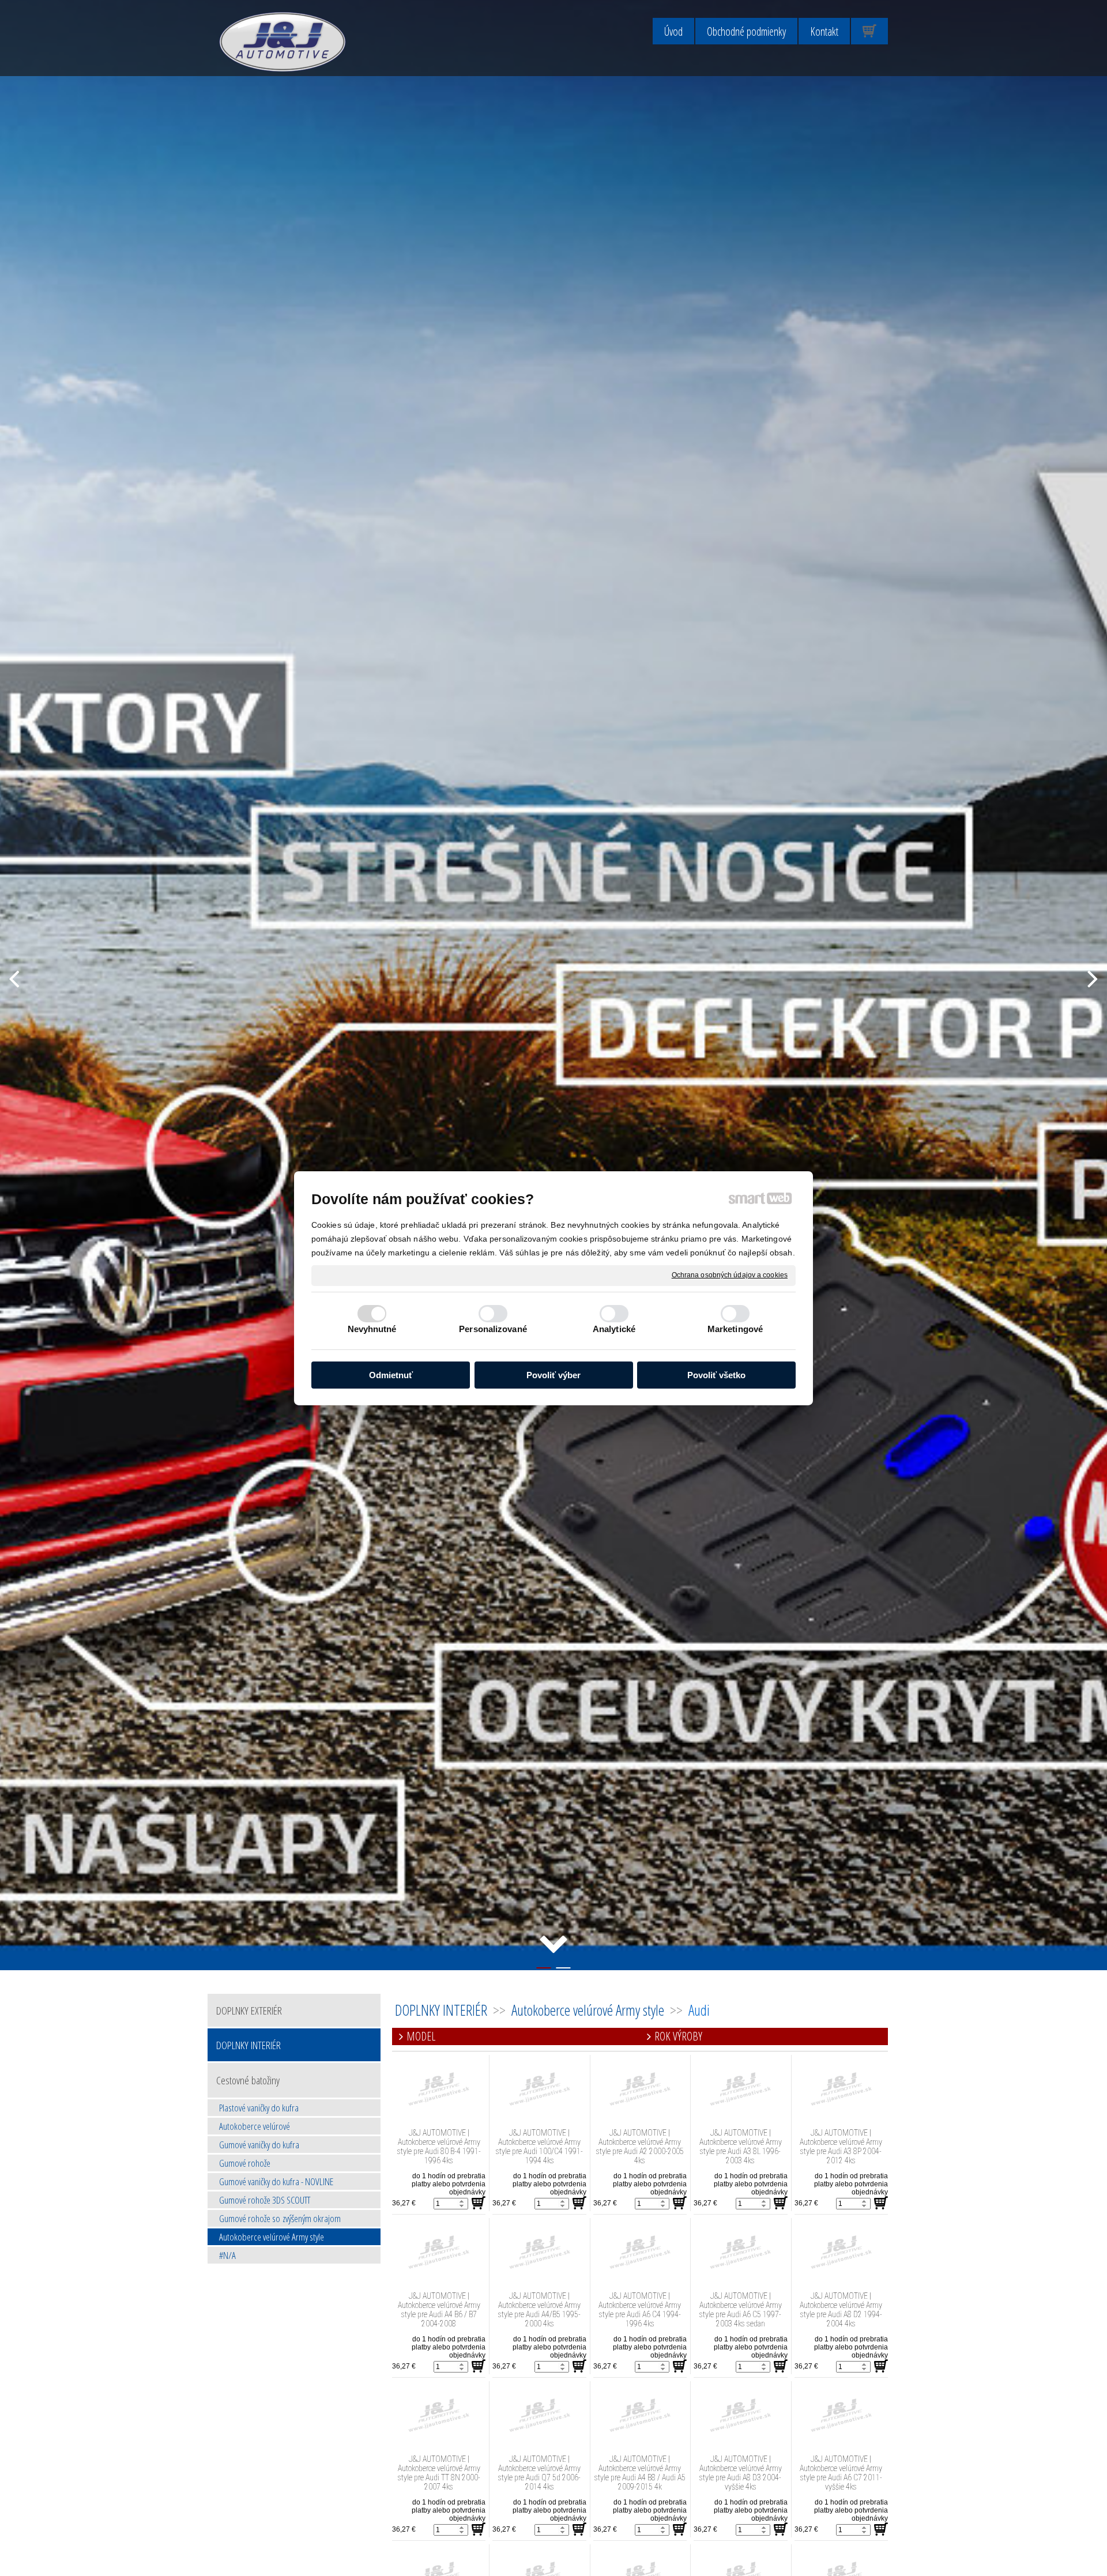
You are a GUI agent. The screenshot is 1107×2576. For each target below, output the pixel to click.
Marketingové (735, 1329)
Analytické (614, 1329)
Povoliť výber (553, 1374)
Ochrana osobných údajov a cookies (730, 1274)
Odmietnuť (391, 1374)
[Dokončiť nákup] (869, 31)
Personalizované (493, 1329)
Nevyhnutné (372, 1329)
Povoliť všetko (716, 1374)
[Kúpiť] (479, 2203)
